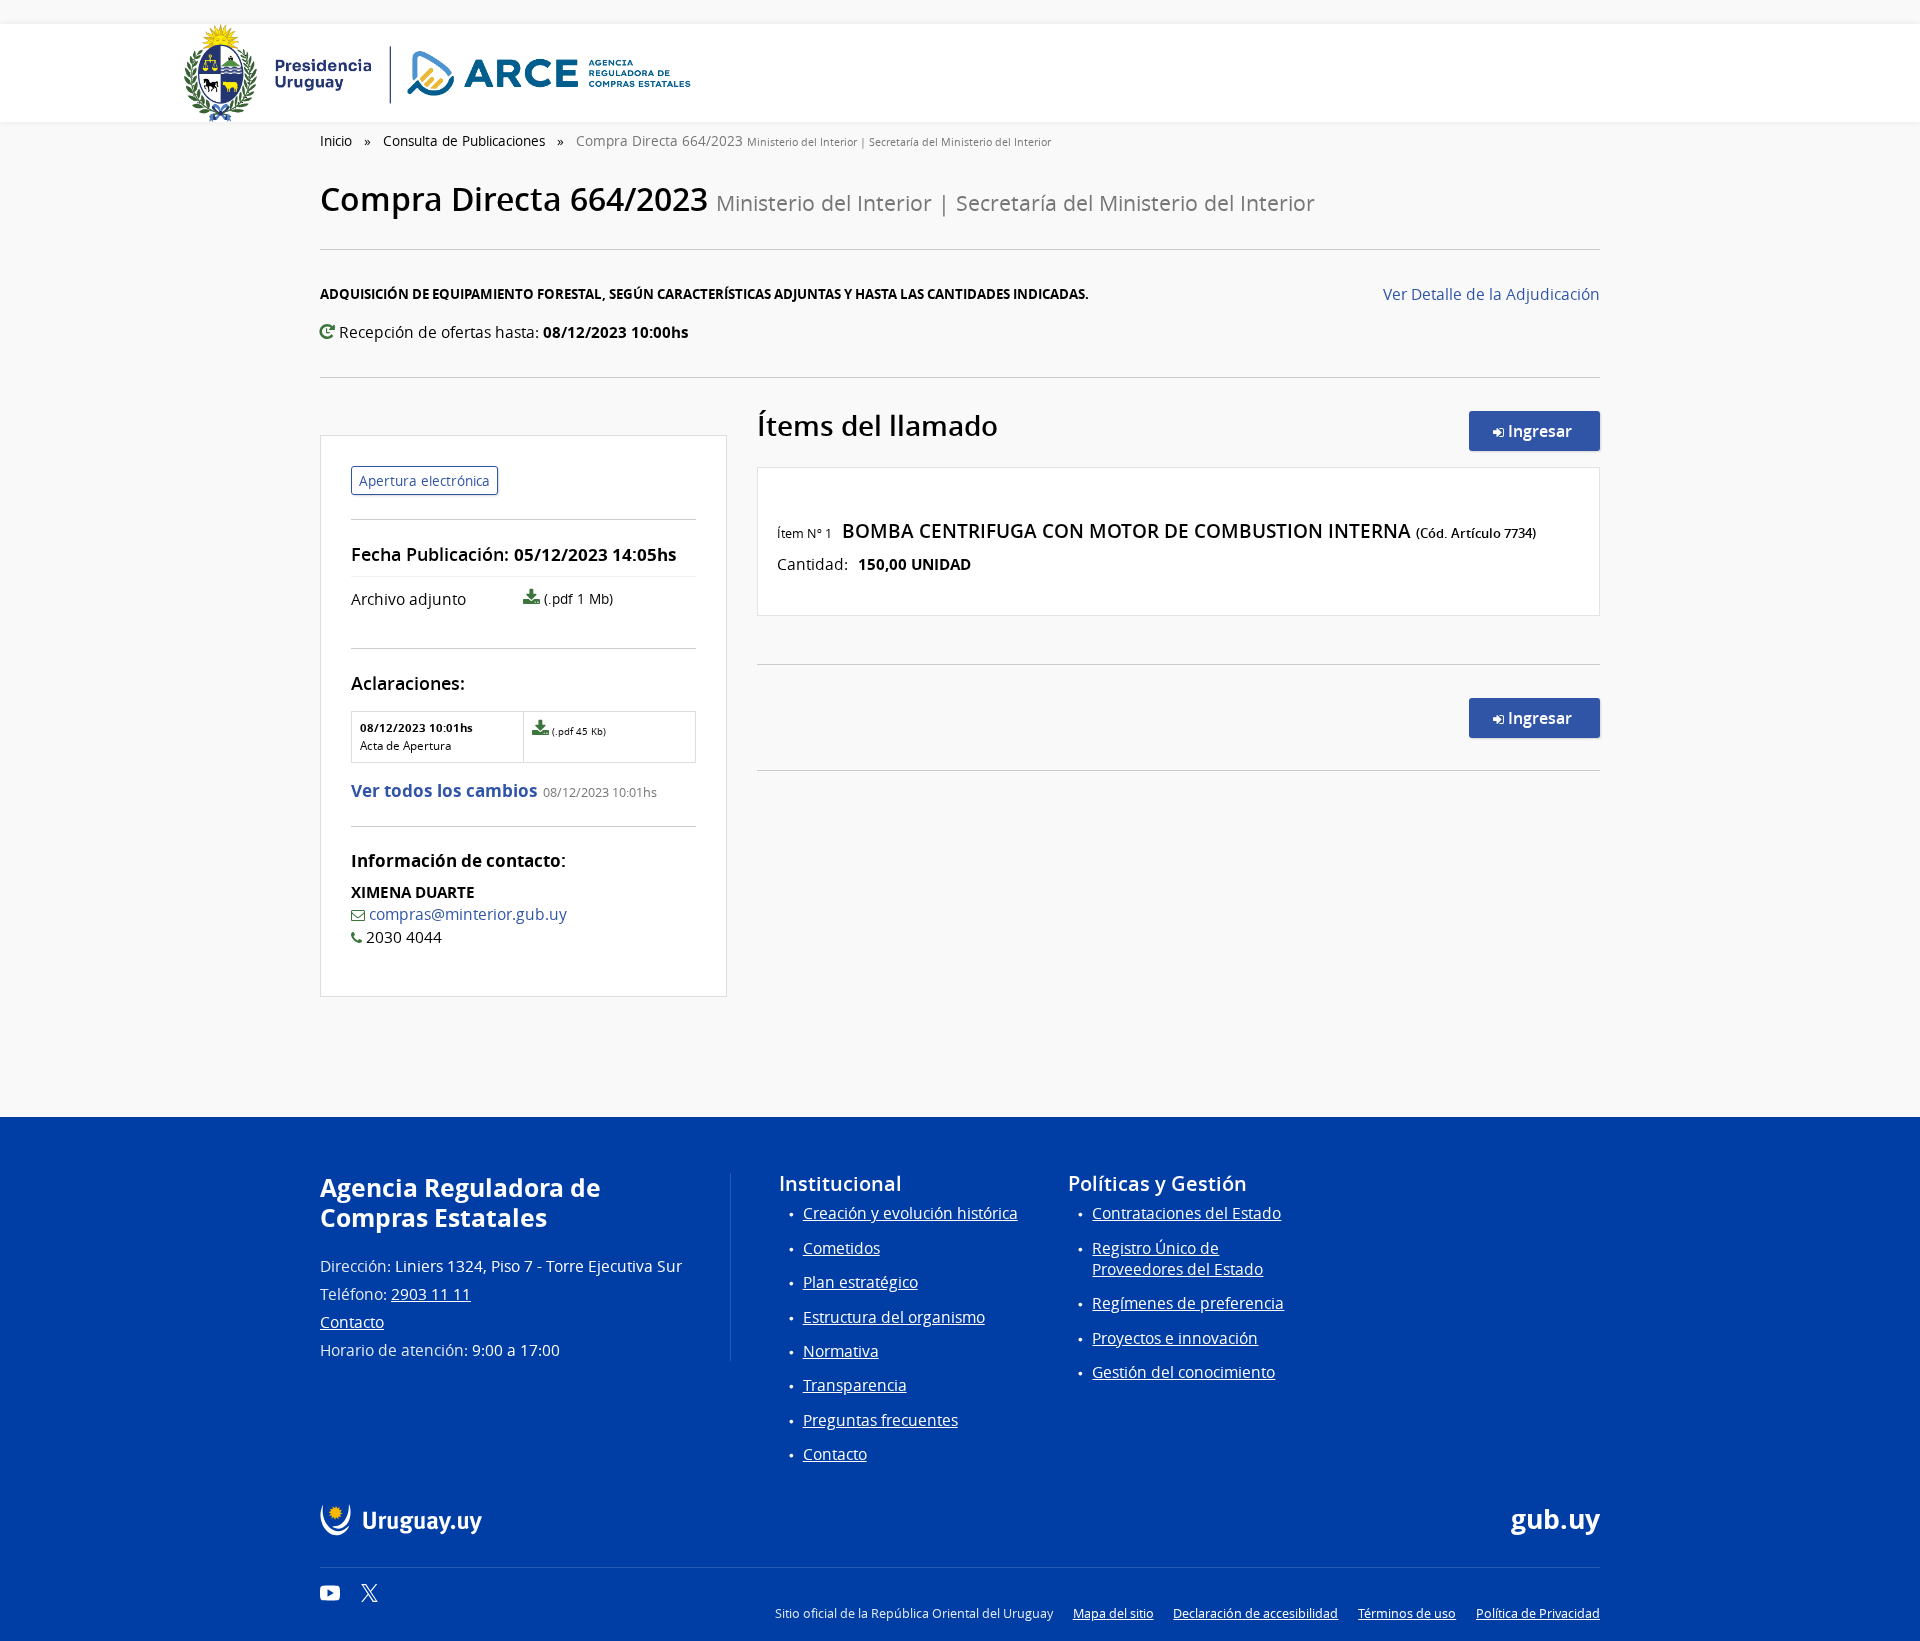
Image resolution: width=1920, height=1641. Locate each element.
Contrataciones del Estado (1186, 1213)
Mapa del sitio (1113, 1613)
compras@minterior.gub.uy (468, 914)
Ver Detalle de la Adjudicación (1491, 294)
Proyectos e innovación (1175, 1338)
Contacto (352, 1322)
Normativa (841, 1351)
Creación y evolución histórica (910, 1213)
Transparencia (855, 1385)
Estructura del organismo (894, 1317)
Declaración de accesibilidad (1255, 1613)
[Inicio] (444, 73)
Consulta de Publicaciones (464, 141)
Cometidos (841, 1248)
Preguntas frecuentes (880, 1420)
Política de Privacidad (1538, 1613)
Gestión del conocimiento (1183, 1372)
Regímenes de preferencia (1188, 1303)
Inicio (336, 141)
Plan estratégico (860, 1282)
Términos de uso (1407, 1613)
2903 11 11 (431, 1294)
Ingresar (1552, 430)
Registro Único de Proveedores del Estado (1177, 1259)
